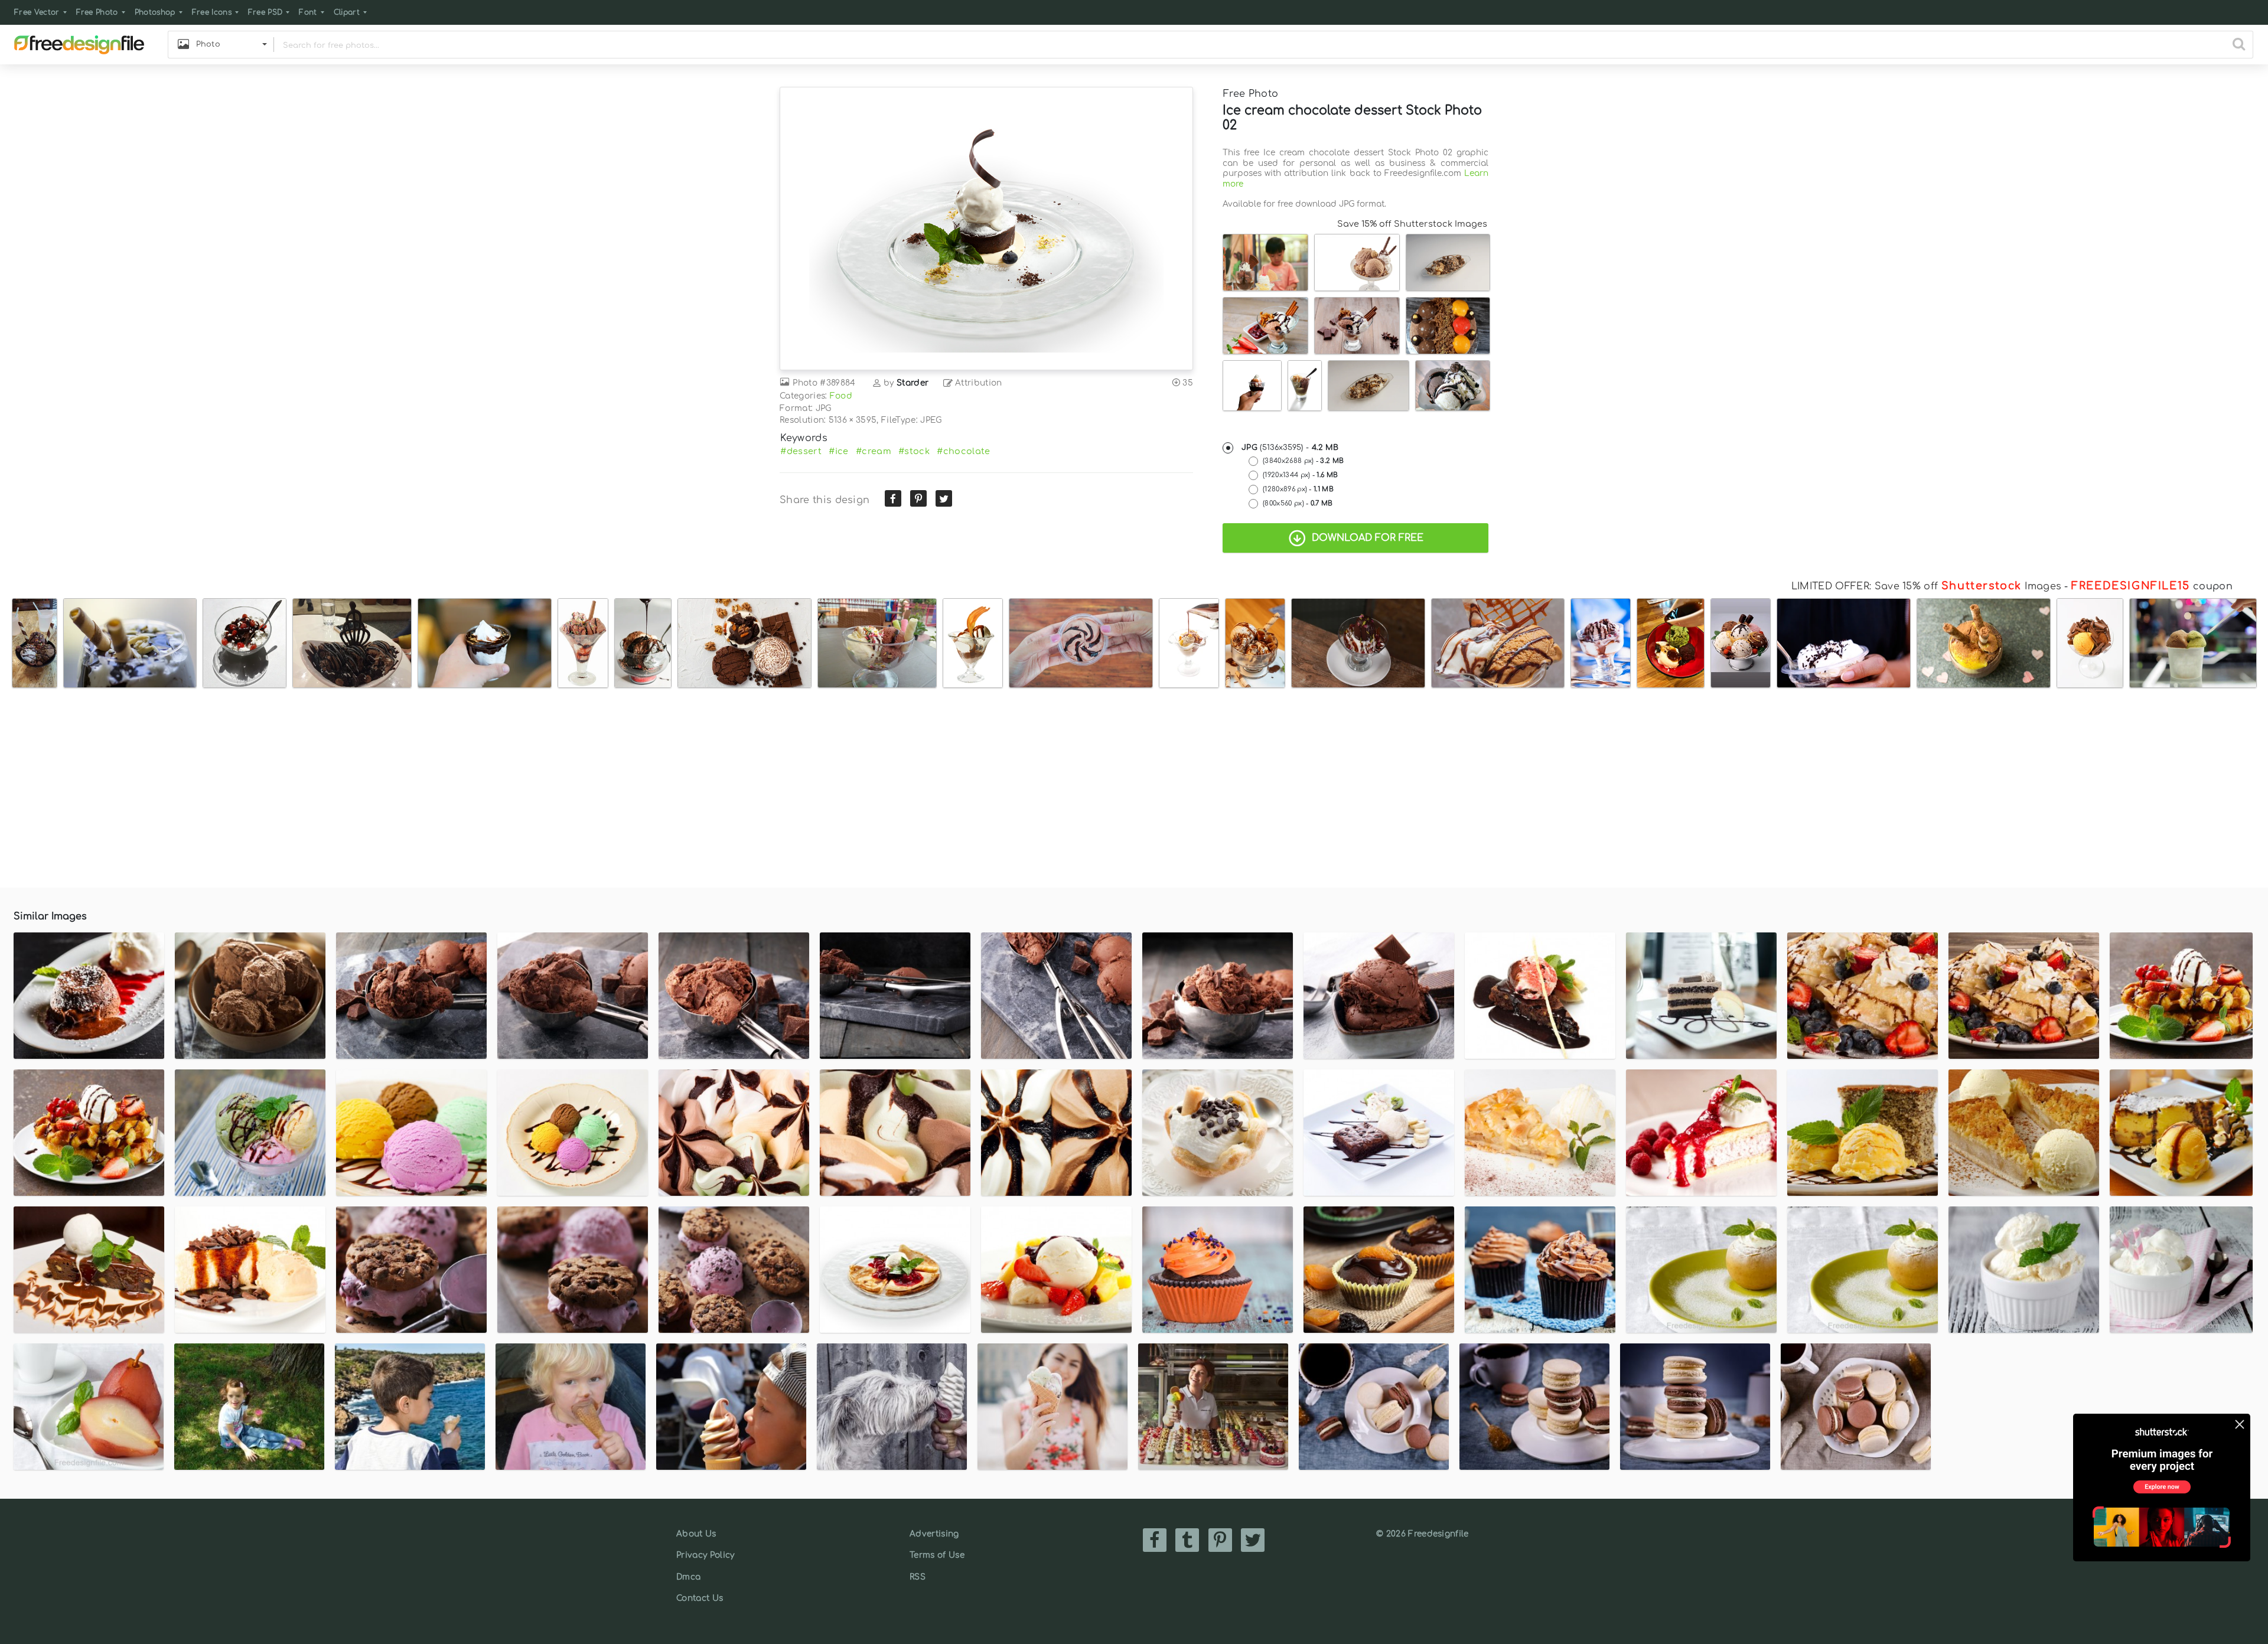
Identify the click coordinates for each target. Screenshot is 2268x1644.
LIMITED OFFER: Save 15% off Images (1926, 586)
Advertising (934, 1534)
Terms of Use (937, 1555)
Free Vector (37, 12)
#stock (914, 451)
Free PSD (265, 12)
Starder (913, 383)
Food (841, 396)
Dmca (688, 1577)
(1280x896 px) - (1298, 489)
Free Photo (97, 12)
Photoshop (155, 12)
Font (308, 12)
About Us (696, 1534)
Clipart (347, 12)
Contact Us (700, 1598)
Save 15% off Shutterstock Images (1412, 224)
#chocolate (963, 451)
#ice (838, 451)
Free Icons (212, 12)
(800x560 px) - (1298, 503)
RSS (918, 1577)
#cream (874, 451)
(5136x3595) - (1290, 448)
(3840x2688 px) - (1303, 461)
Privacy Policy (705, 1555)
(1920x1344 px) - (1300, 475)
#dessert (801, 451)
